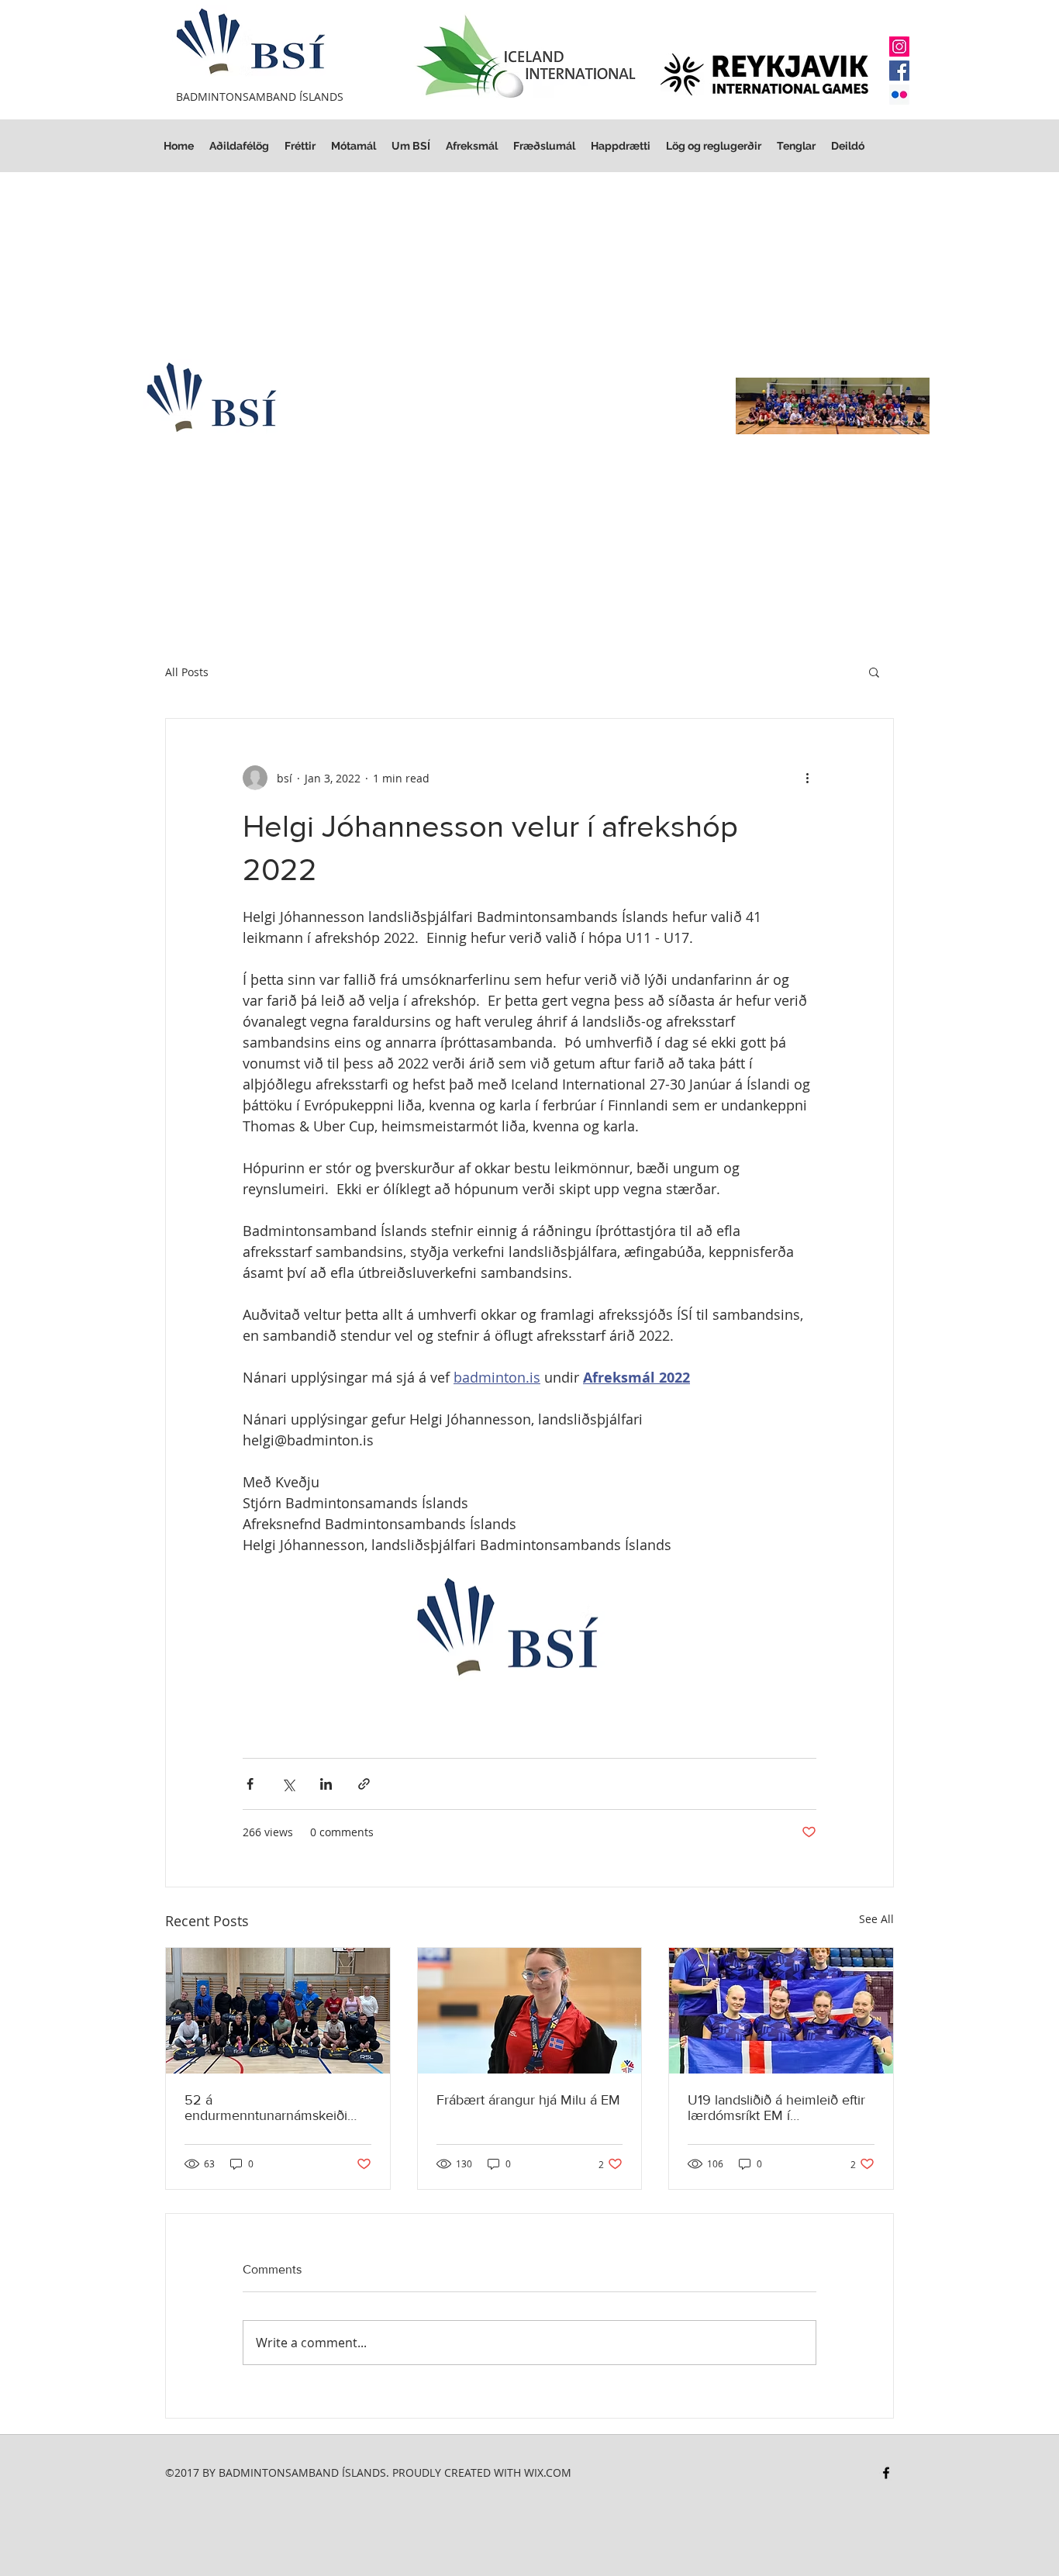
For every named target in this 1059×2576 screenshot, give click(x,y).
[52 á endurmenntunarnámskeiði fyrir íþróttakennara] (278, 2011)
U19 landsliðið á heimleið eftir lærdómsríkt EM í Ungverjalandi (776, 2108)
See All (876, 1919)
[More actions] (807, 778)
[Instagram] (899, 47)
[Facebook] (899, 71)
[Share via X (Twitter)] (288, 1784)
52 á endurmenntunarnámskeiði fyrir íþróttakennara (266, 2108)
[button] (714, 146)
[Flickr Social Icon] (899, 95)
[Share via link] (364, 1784)
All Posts (187, 672)
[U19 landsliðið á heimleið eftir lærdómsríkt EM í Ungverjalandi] (781, 2011)
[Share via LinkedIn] (326, 1784)
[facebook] (886, 2473)
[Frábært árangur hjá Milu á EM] (530, 2011)
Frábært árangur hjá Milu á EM (528, 2100)
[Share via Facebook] (250, 1784)
